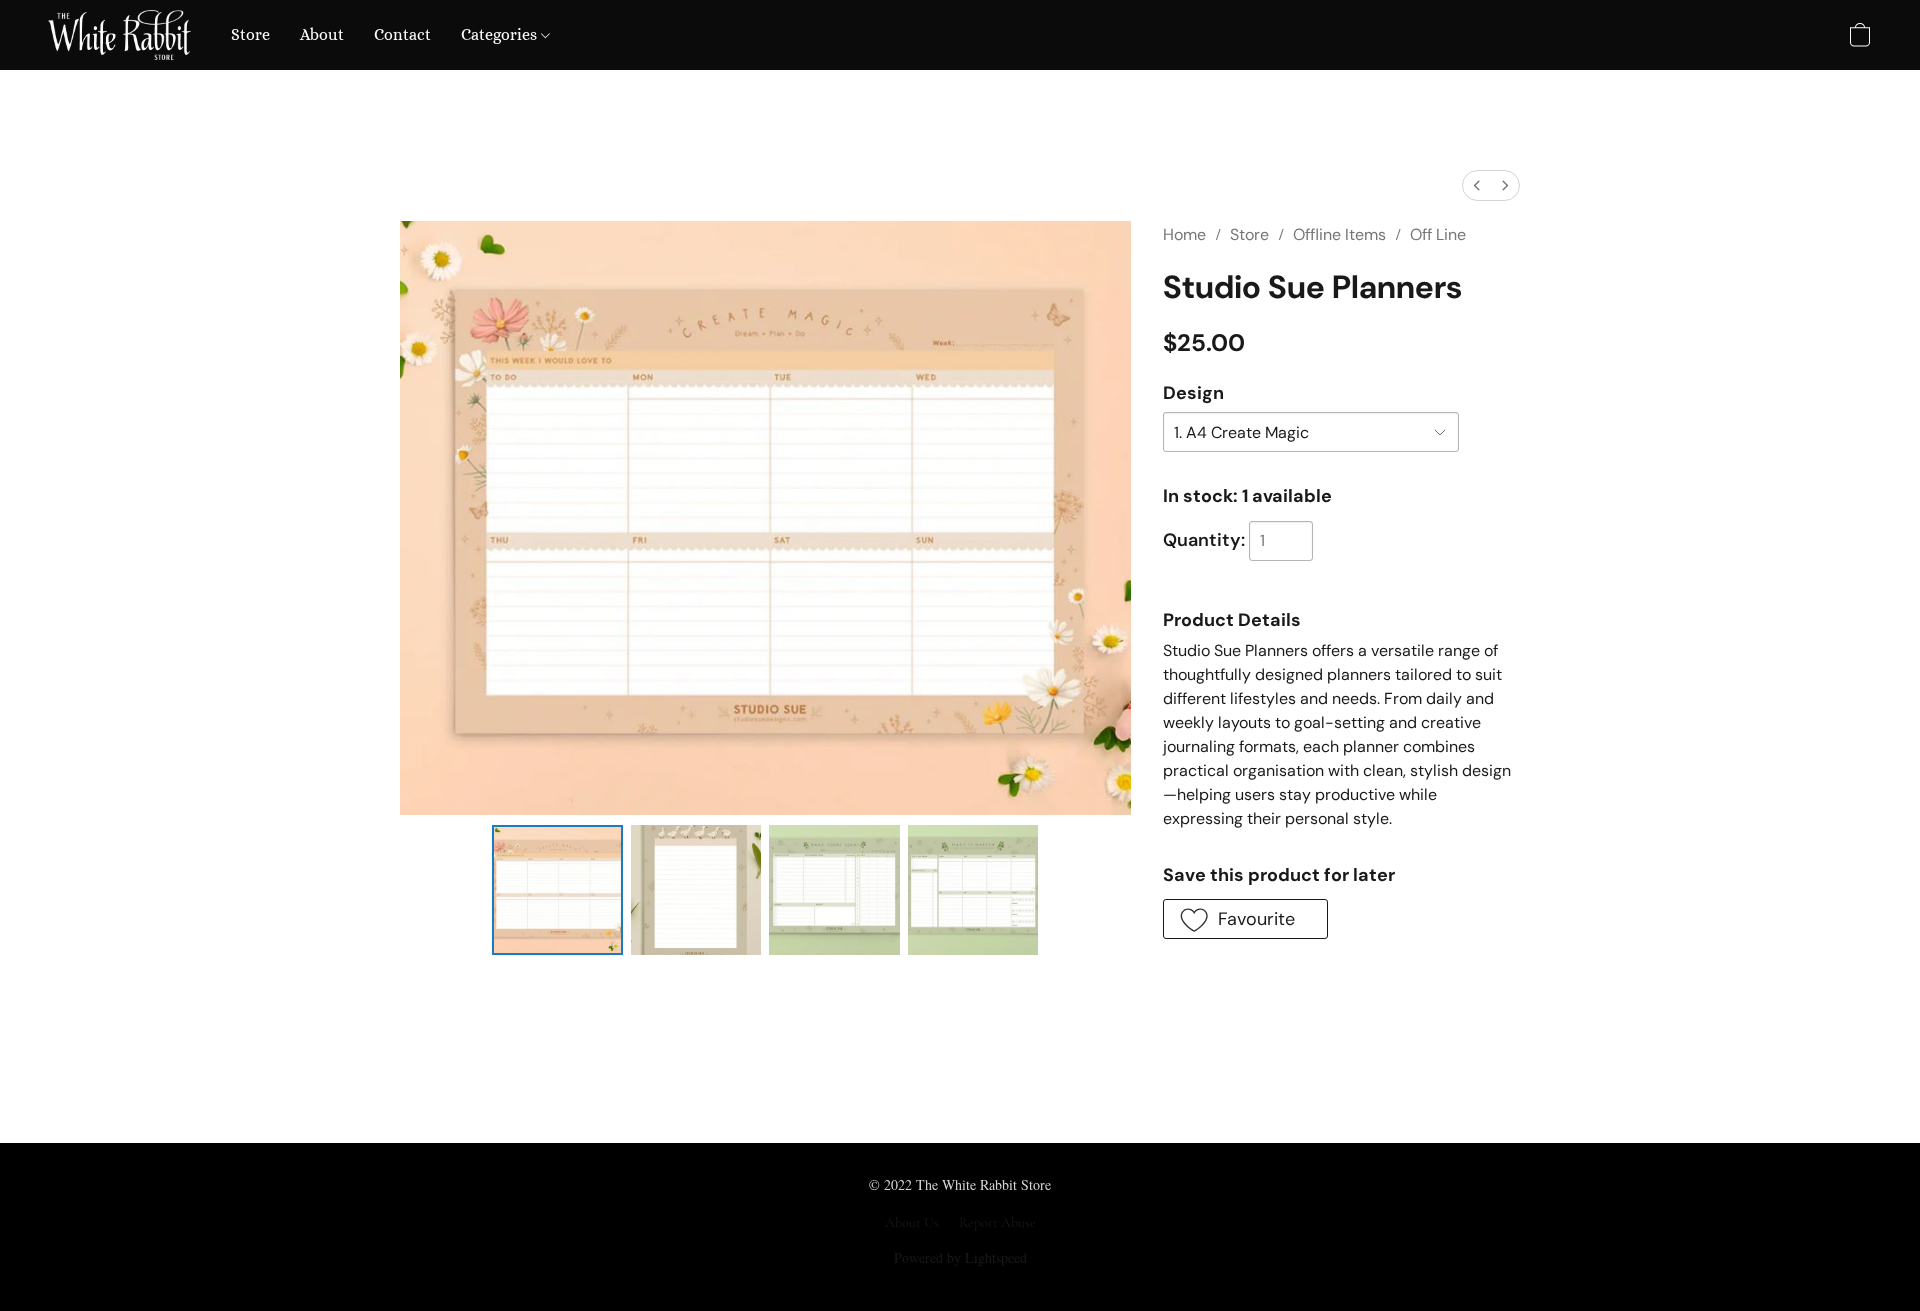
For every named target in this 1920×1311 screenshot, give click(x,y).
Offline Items (1339, 234)
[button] (119, 35)
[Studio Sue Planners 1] (696, 890)
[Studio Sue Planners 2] (834, 890)
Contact (402, 34)
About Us (912, 1222)
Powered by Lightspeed (960, 1257)
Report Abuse (997, 1222)
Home (1184, 234)
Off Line (1438, 234)
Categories (501, 34)
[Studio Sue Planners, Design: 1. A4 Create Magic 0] (557, 890)
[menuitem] (1477, 185)
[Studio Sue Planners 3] (973, 890)
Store (250, 34)
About (322, 34)
